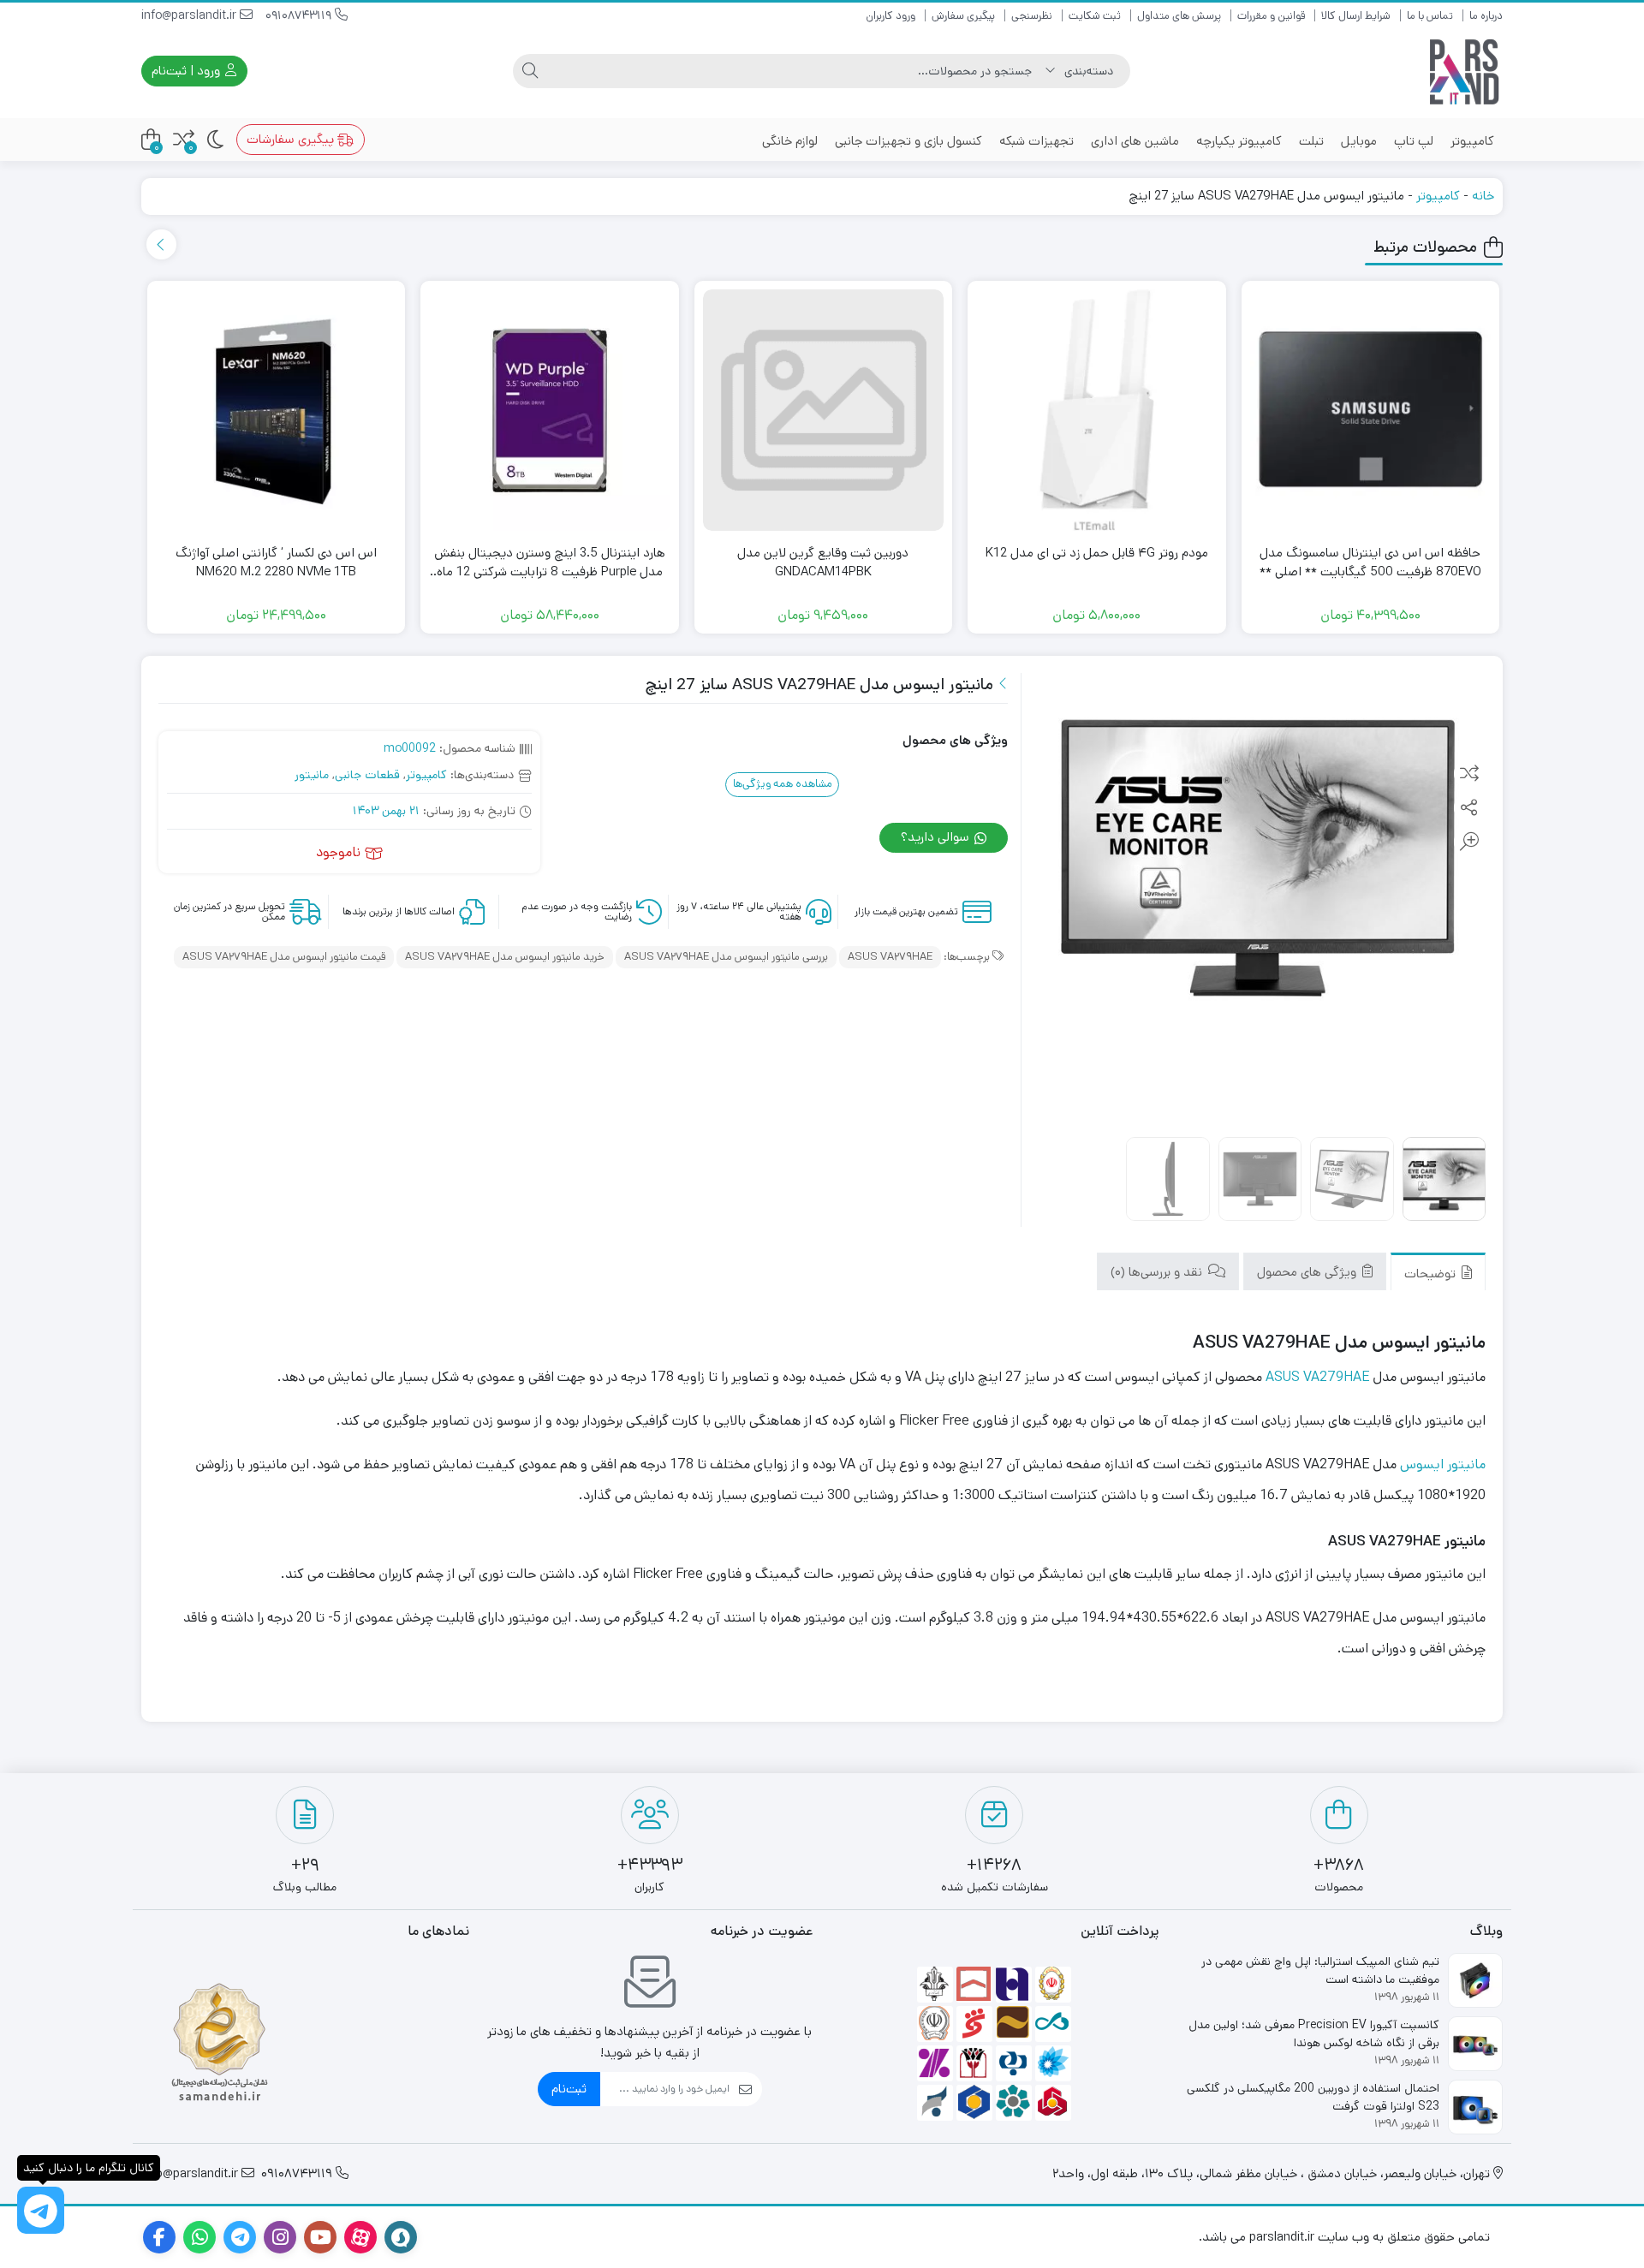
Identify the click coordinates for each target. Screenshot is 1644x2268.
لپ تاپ (1414, 141)
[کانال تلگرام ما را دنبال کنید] (41, 2210)
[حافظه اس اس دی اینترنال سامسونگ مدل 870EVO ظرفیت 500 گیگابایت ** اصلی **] (1371, 410)
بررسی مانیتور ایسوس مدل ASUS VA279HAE (726, 957)
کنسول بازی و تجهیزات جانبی (908, 141)
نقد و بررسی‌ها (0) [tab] (1158, 1271)
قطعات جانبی (367, 775)
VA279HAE (1336, 1377)
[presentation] (161, 244)
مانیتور (312, 775)
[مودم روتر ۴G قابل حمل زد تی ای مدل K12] (1097, 410)
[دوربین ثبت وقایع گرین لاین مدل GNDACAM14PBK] (824, 410)
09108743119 (300, 15)
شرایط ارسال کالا (1356, 16)
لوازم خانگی (790, 141)
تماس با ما (1430, 16)
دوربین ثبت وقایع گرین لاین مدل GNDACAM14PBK (823, 563)
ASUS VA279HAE (890, 957)
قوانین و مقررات (1271, 16)
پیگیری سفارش (963, 16)
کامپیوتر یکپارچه (1239, 141)
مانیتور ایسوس (1443, 1464)
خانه (1483, 196)
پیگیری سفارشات (292, 139)
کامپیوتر (1472, 141)
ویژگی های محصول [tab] (1308, 1271)
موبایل (1359, 141)
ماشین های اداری (1135, 141)
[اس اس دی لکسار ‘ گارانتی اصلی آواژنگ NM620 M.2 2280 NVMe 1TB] (277, 410)
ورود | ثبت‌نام (188, 71)
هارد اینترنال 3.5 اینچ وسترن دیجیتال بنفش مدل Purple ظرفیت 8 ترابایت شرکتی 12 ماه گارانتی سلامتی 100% (550, 563)
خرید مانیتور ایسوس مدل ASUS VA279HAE (505, 957)
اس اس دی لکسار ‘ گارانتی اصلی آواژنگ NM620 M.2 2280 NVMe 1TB (276, 563)
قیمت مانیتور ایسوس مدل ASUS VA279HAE (284, 957)
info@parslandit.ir (191, 15)
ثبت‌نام (569, 2089)
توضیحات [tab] (1432, 1273)
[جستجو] (530, 71)
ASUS (1283, 1377)
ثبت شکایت (1095, 16)
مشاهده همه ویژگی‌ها (783, 784)
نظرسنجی (1032, 16)
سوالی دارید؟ (937, 837)
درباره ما (1486, 16)
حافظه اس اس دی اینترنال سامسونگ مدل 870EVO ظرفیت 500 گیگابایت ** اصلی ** (1370, 563)
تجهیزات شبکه (1036, 141)
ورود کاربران (890, 16)
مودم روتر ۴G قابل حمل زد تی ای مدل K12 (1097, 553)
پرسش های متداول (1179, 16)
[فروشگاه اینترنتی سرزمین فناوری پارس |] (1464, 71)
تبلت (1311, 141)
